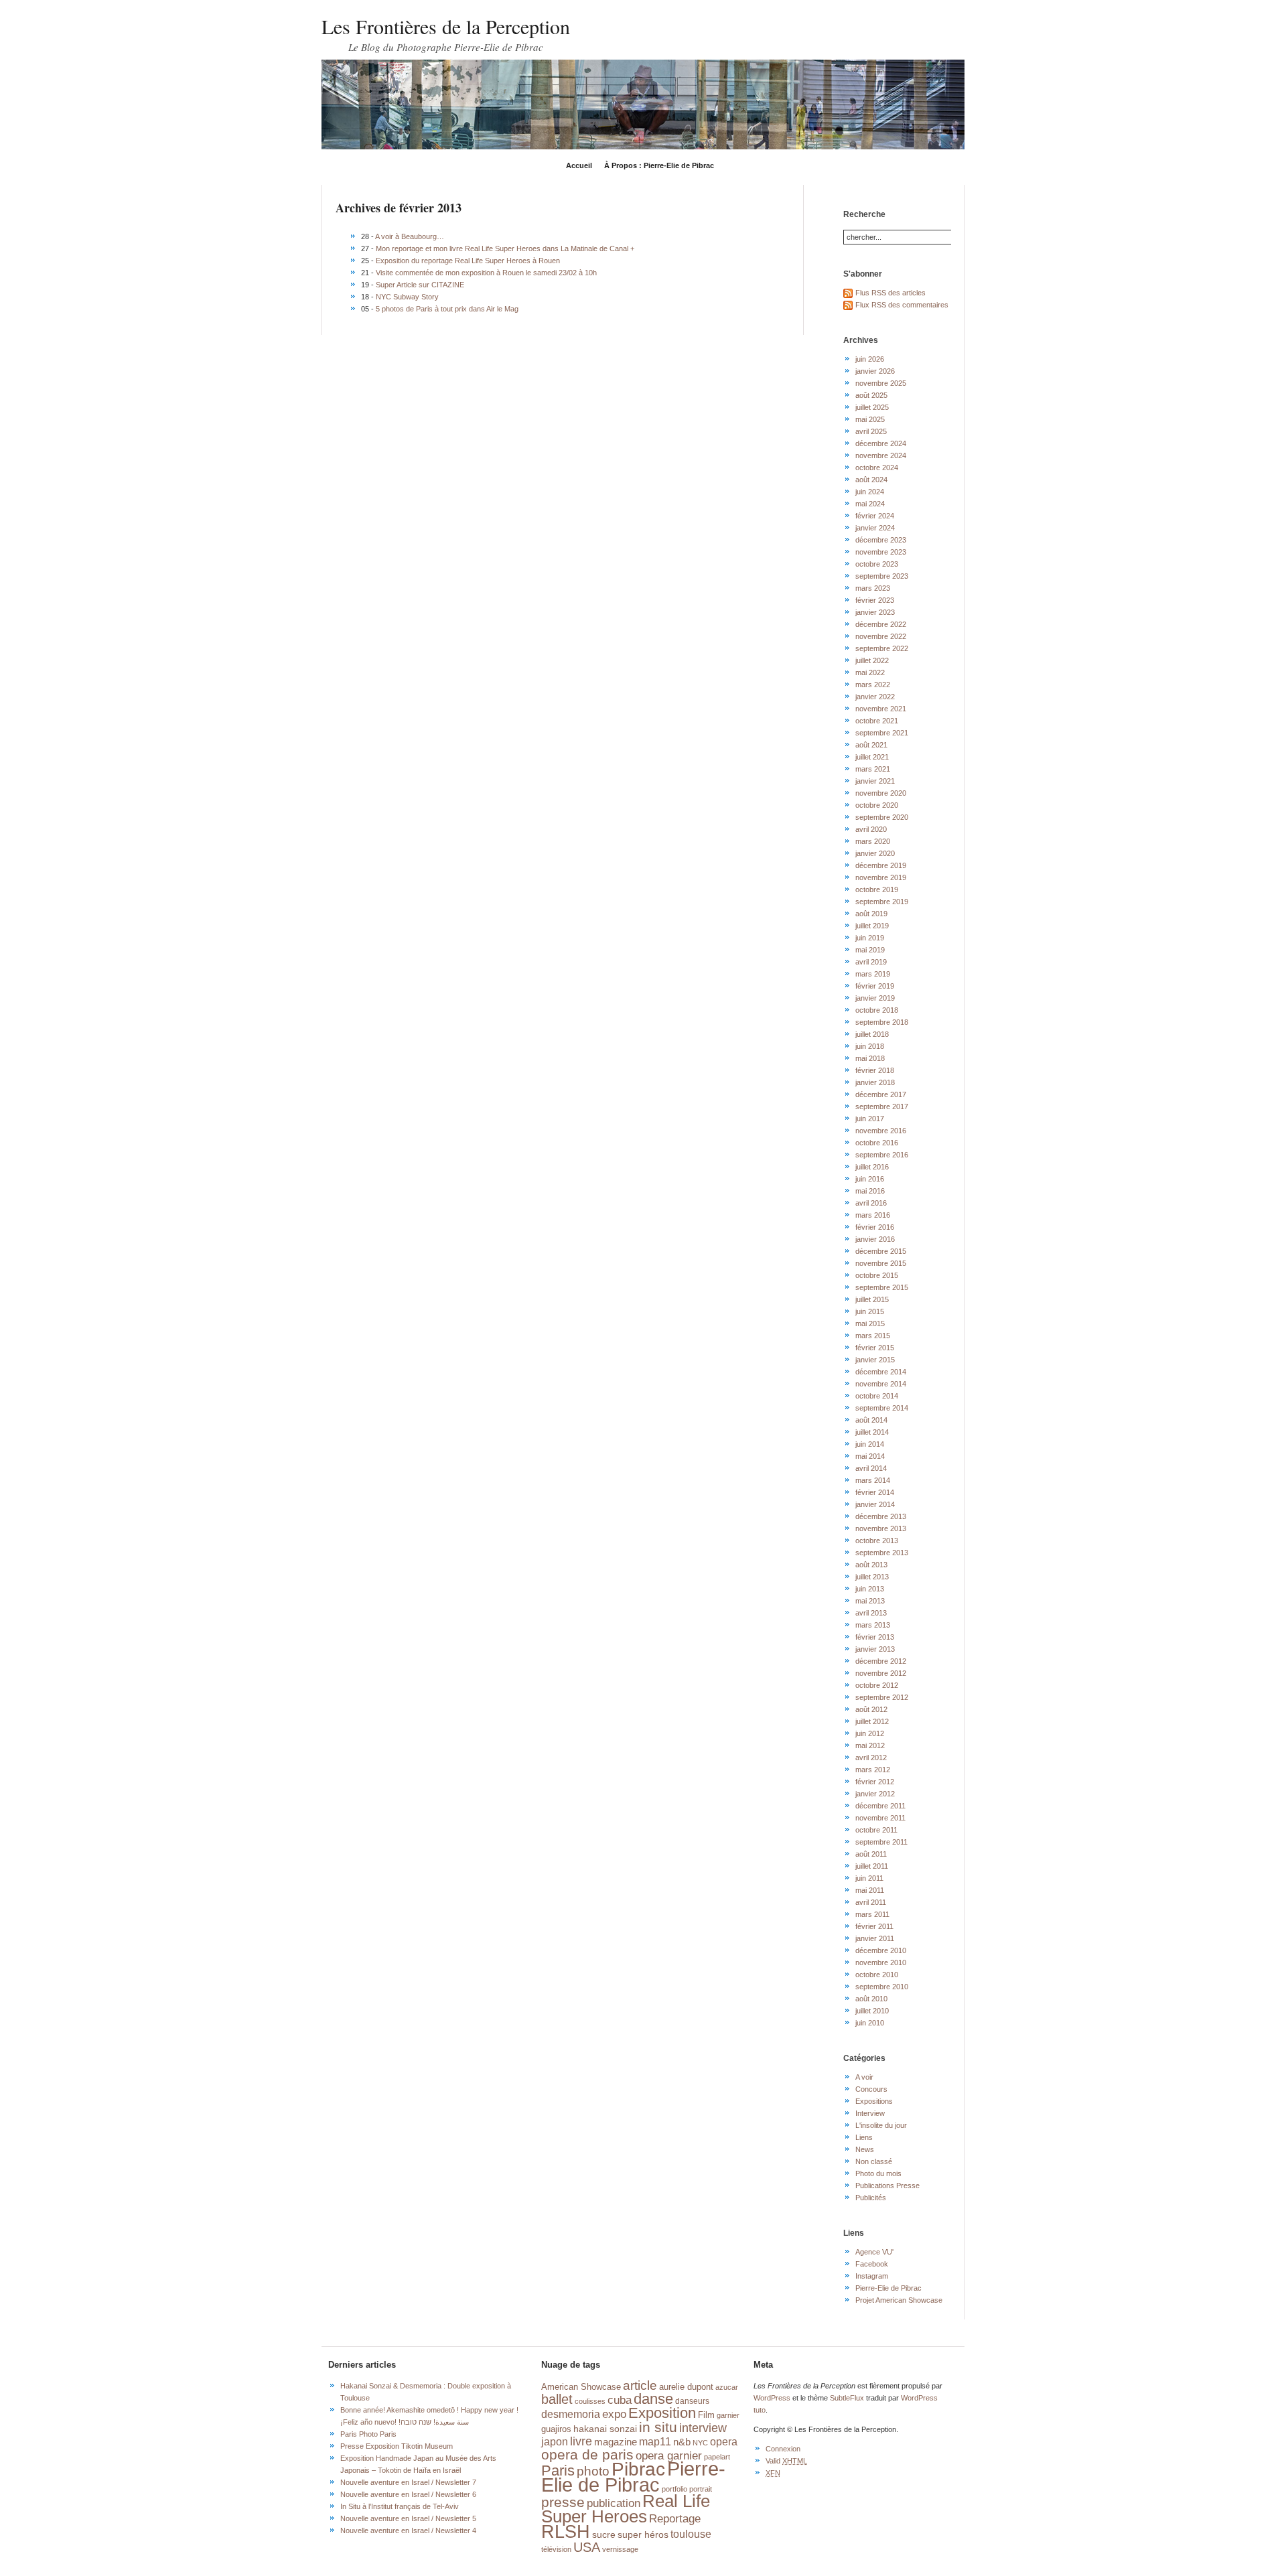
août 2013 (871, 1565)
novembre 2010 (881, 1962)
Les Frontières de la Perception (446, 26)
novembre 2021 (881, 709)
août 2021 (871, 745)
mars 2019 (873, 974)
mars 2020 (873, 841)
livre (581, 2441)
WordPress (772, 2398)
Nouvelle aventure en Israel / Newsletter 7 (408, 2482)
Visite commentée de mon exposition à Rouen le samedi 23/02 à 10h (486, 273)
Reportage (675, 2518)
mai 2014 (870, 1456)
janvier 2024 (875, 528)
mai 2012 (870, 1745)
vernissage (620, 2549)
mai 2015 (870, 1323)
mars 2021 (873, 769)
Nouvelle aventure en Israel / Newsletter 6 (408, 2494)
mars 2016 (873, 1215)
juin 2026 (870, 359)
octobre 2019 (877, 889)
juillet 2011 (872, 1866)
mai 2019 (870, 950)
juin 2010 (870, 2023)
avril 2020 (871, 829)
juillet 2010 (872, 2011)
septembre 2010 (882, 1987)
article (640, 2385)
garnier (728, 2415)
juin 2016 (870, 1179)
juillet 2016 (872, 1167)
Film (706, 2415)
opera (724, 2441)
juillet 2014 (872, 1432)
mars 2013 (873, 1625)
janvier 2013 (875, 1649)
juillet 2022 (872, 660)
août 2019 (871, 914)
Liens (864, 2137)
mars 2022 (873, 685)
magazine (616, 2442)
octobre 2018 (877, 1010)
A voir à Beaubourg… (410, 236)
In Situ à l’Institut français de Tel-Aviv (400, 2506)
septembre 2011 (881, 1842)
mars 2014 (873, 1480)
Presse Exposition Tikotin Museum (397, 2446)
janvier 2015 (875, 1360)
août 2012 (871, 1709)
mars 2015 (873, 1336)
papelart (717, 2457)
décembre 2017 (881, 1094)
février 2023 (875, 600)
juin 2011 (869, 1878)
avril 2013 (871, 1613)
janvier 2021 (875, 781)
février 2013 (875, 1637)
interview (703, 2428)
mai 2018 (870, 1058)
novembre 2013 (881, 1528)
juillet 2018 (872, 1034)
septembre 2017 (882, 1106)
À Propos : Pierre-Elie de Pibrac (659, 165)
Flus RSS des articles (890, 293)
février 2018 (875, 1070)
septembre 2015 (882, 1287)
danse (653, 2399)
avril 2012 (871, 1758)
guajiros (556, 2429)
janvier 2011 (875, 1938)
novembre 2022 (881, 636)
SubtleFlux (847, 2398)
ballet (557, 2399)
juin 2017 (870, 1119)
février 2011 (874, 1926)
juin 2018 (870, 1046)
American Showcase (581, 2387)
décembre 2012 (881, 1661)
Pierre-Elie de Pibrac (888, 2288)
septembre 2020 (882, 817)
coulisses (590, 2401)
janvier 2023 (875, 612)
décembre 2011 (880, 1806)
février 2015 (875, 1348)
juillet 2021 (872, 757)
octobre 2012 (877, 1685)
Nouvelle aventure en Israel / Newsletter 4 (408, 2530)
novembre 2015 (881, 1263)
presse (563, 2502)
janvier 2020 (875, 853)
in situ (658, 2427)
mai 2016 (870, 1191)
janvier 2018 (875, 1082)
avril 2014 (871, 1468)
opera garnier (669, 2455)
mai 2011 (870, 1890)
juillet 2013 (872, 1577)
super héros (643, 2535)
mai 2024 (870, 504)
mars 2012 (873, 1770)
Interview (870, 2113)
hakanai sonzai (605, 2429)
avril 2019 (871, 962)
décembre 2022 (881, 624)
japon (555, 2441)
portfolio (674, 2489)
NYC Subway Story (407, 297)
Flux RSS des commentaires (902, 305)
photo (593, 2471)
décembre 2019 (881, 865)
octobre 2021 (877, 721)
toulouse (691, 2534)
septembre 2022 (882, 648)
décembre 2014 (881, 1372)
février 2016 (875, 1227)
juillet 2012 (872, 1721)
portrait (701, 2489)
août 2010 (871, 1999)
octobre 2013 (877, 1541)
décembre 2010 (881, 1950)
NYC (700, 2443)
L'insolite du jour (881, 2125)
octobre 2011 (876, 1830)
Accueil (579, 165)
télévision (556, 2549)
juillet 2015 (872, 1299)
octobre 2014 (877, 1396)
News (865, 2149)
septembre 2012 (882, 1697)
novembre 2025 (881, 383)
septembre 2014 (882, 1408)
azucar (727, 2387)
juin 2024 (870, 492)
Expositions (874, 2101)
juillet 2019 (872, 926)
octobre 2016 (877, 1143)
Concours (871, 2089)
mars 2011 (872, 1914)
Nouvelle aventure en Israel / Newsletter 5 (408, 2518)
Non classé (874, 2161)
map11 (655, 2442)
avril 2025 (871, 431)
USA (587, 2547)
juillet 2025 (872, 407)
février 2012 (875, 1782)
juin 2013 (870, 1589)
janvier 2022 (875, 697)
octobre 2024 (877, 468)
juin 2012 (870, 1733)
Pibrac (638, 2469)
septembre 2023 (882, 576)
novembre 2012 (881, 1673)
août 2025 (871, 395)
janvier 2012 (875, 1794)
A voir (864, 2077)
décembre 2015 (881, 1251)
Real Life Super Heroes (626, 2509)
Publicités (871, 2198)
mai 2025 (870, 419)
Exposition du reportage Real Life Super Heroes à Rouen (468, 261)
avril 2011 (871, 1902)
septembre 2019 (882, 902)
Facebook (872, 2264)
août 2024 (871, 480)
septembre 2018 (882, 1022)
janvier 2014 (875, 1504)
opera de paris (587, 2455)
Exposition (662, 2413)
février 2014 (875, 1492)
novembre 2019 (881, 877)
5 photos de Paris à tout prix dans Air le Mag (447, 309)
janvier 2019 (875, 998)
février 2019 (875, 986)
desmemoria (571, 2414)
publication (614, 2503)
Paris (558, 2471)
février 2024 (875, 516)
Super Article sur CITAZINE (420, 285)
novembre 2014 (881, 1384)
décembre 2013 (881, 1516)
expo (614, 2414)
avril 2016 (871, 1203)
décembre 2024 (881, 443)
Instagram (872, 2276)
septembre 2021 (882, 733)
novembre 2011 (880, 1818)
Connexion (783, 2449)
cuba (620, 2400)
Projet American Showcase (899, 2300)
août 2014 (871, 1420)
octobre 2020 (877, 805)
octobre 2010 (877, 1975)
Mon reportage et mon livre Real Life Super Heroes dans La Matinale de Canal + (505, 248)
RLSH (566, 2532)
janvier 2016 (875, 1239)
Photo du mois (878, 2173)
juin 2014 (870, 1444)
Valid (786, 2461)
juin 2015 (870, 1311)
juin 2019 (870, 938)
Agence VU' (874, 2252)
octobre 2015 (877, 1275)
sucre (604, 2534)
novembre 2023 (881, 552)
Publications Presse (887, 2186)
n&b (682, 2442)
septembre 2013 (882, 1553)
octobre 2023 (877, 564)
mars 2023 (873, 588)
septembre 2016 (882, 1155)
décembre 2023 (881, 540)
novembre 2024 (881, 455)
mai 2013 (870, 1601)
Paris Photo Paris (368, 2434)
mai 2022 (870, 672)
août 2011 (871, 1854)
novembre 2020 (881, 793)
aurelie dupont (686, 2387)
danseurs (692, 2401)
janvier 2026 (875, 371)
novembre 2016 (881, 1131)
